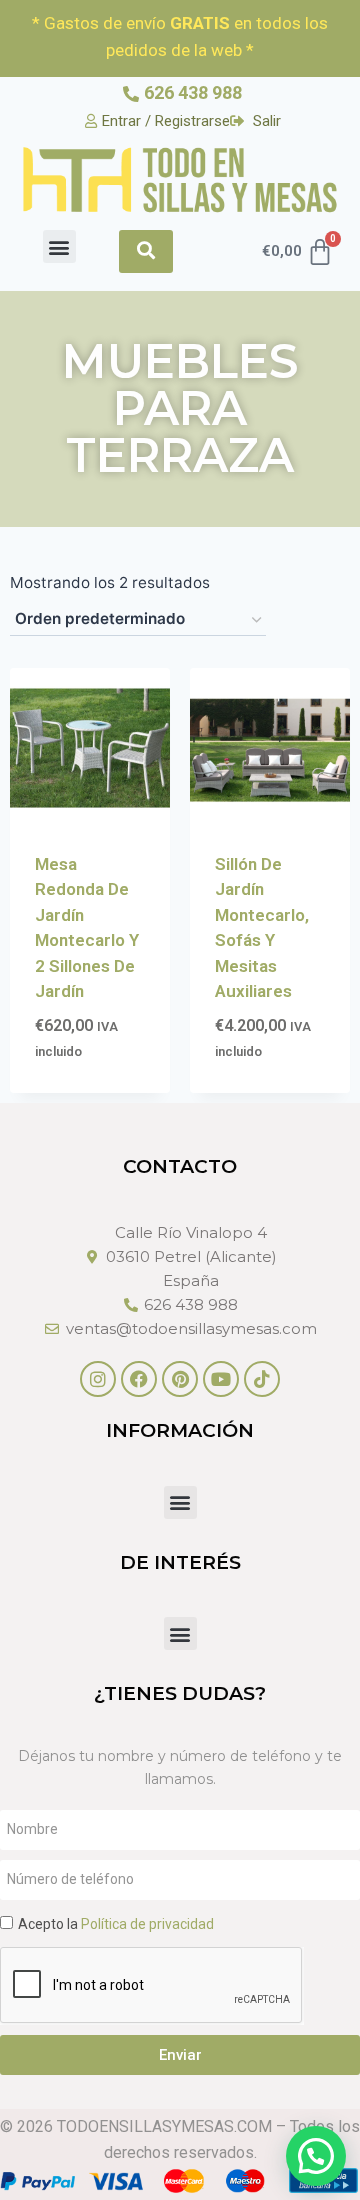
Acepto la (116, 1924)
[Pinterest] (180, 1379)
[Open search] (146, 251)
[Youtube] (221, 1379)
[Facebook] (139, 1379)
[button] (59, 246)
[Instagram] (98, 1379)
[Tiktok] (262, 1379)
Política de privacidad (147, 1924)
